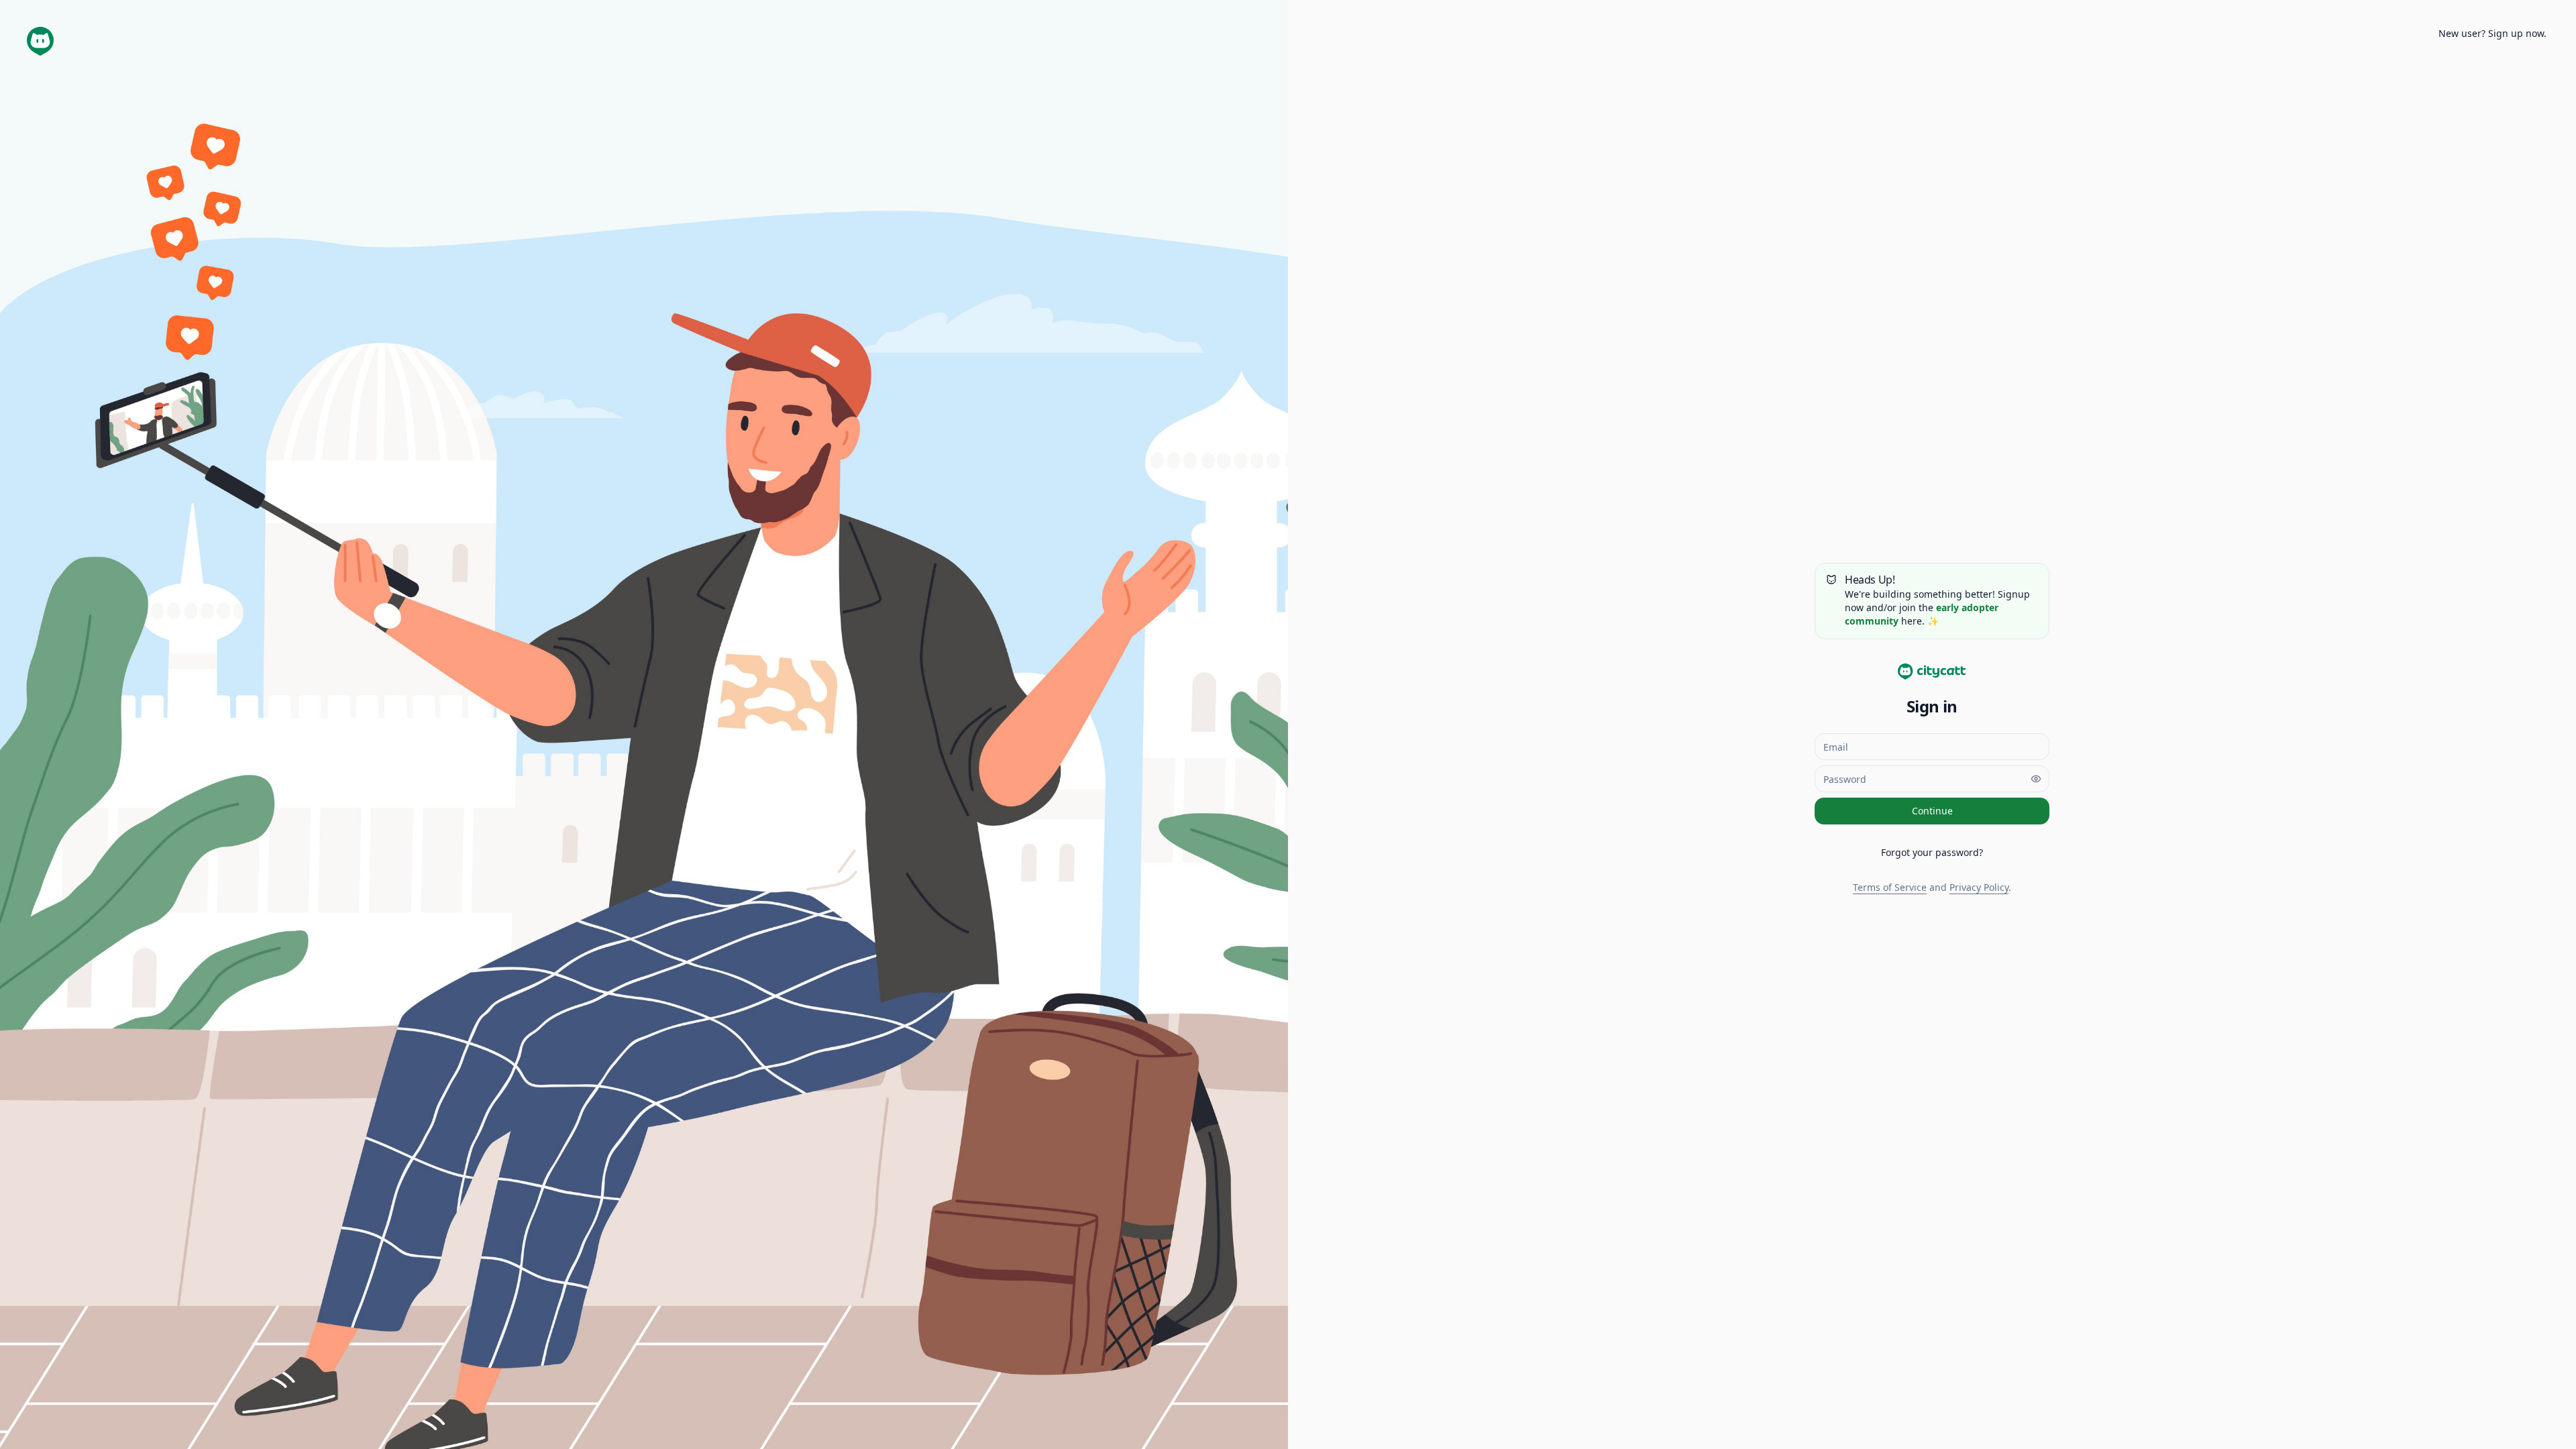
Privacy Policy (1979, 887)
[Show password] (2036, 779)
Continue (1932, 811)
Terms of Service (1890, 887)
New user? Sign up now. (2492, 33)
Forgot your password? (1932, 852)
